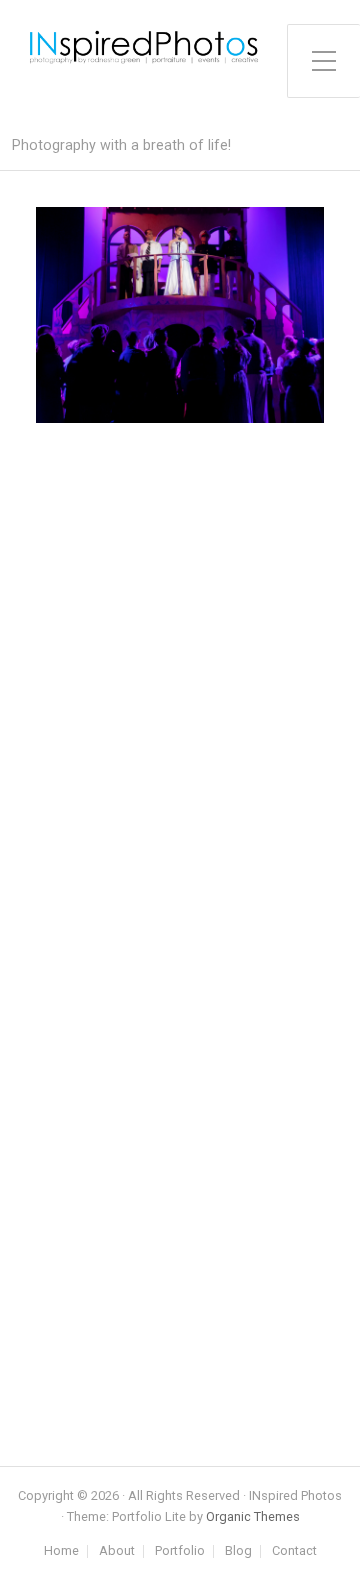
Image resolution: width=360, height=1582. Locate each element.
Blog (238, 1551)
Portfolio (180, 1551)
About (117, 1551)
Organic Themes (253, 1516)
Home (61, 1551)
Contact (294, 1551)
